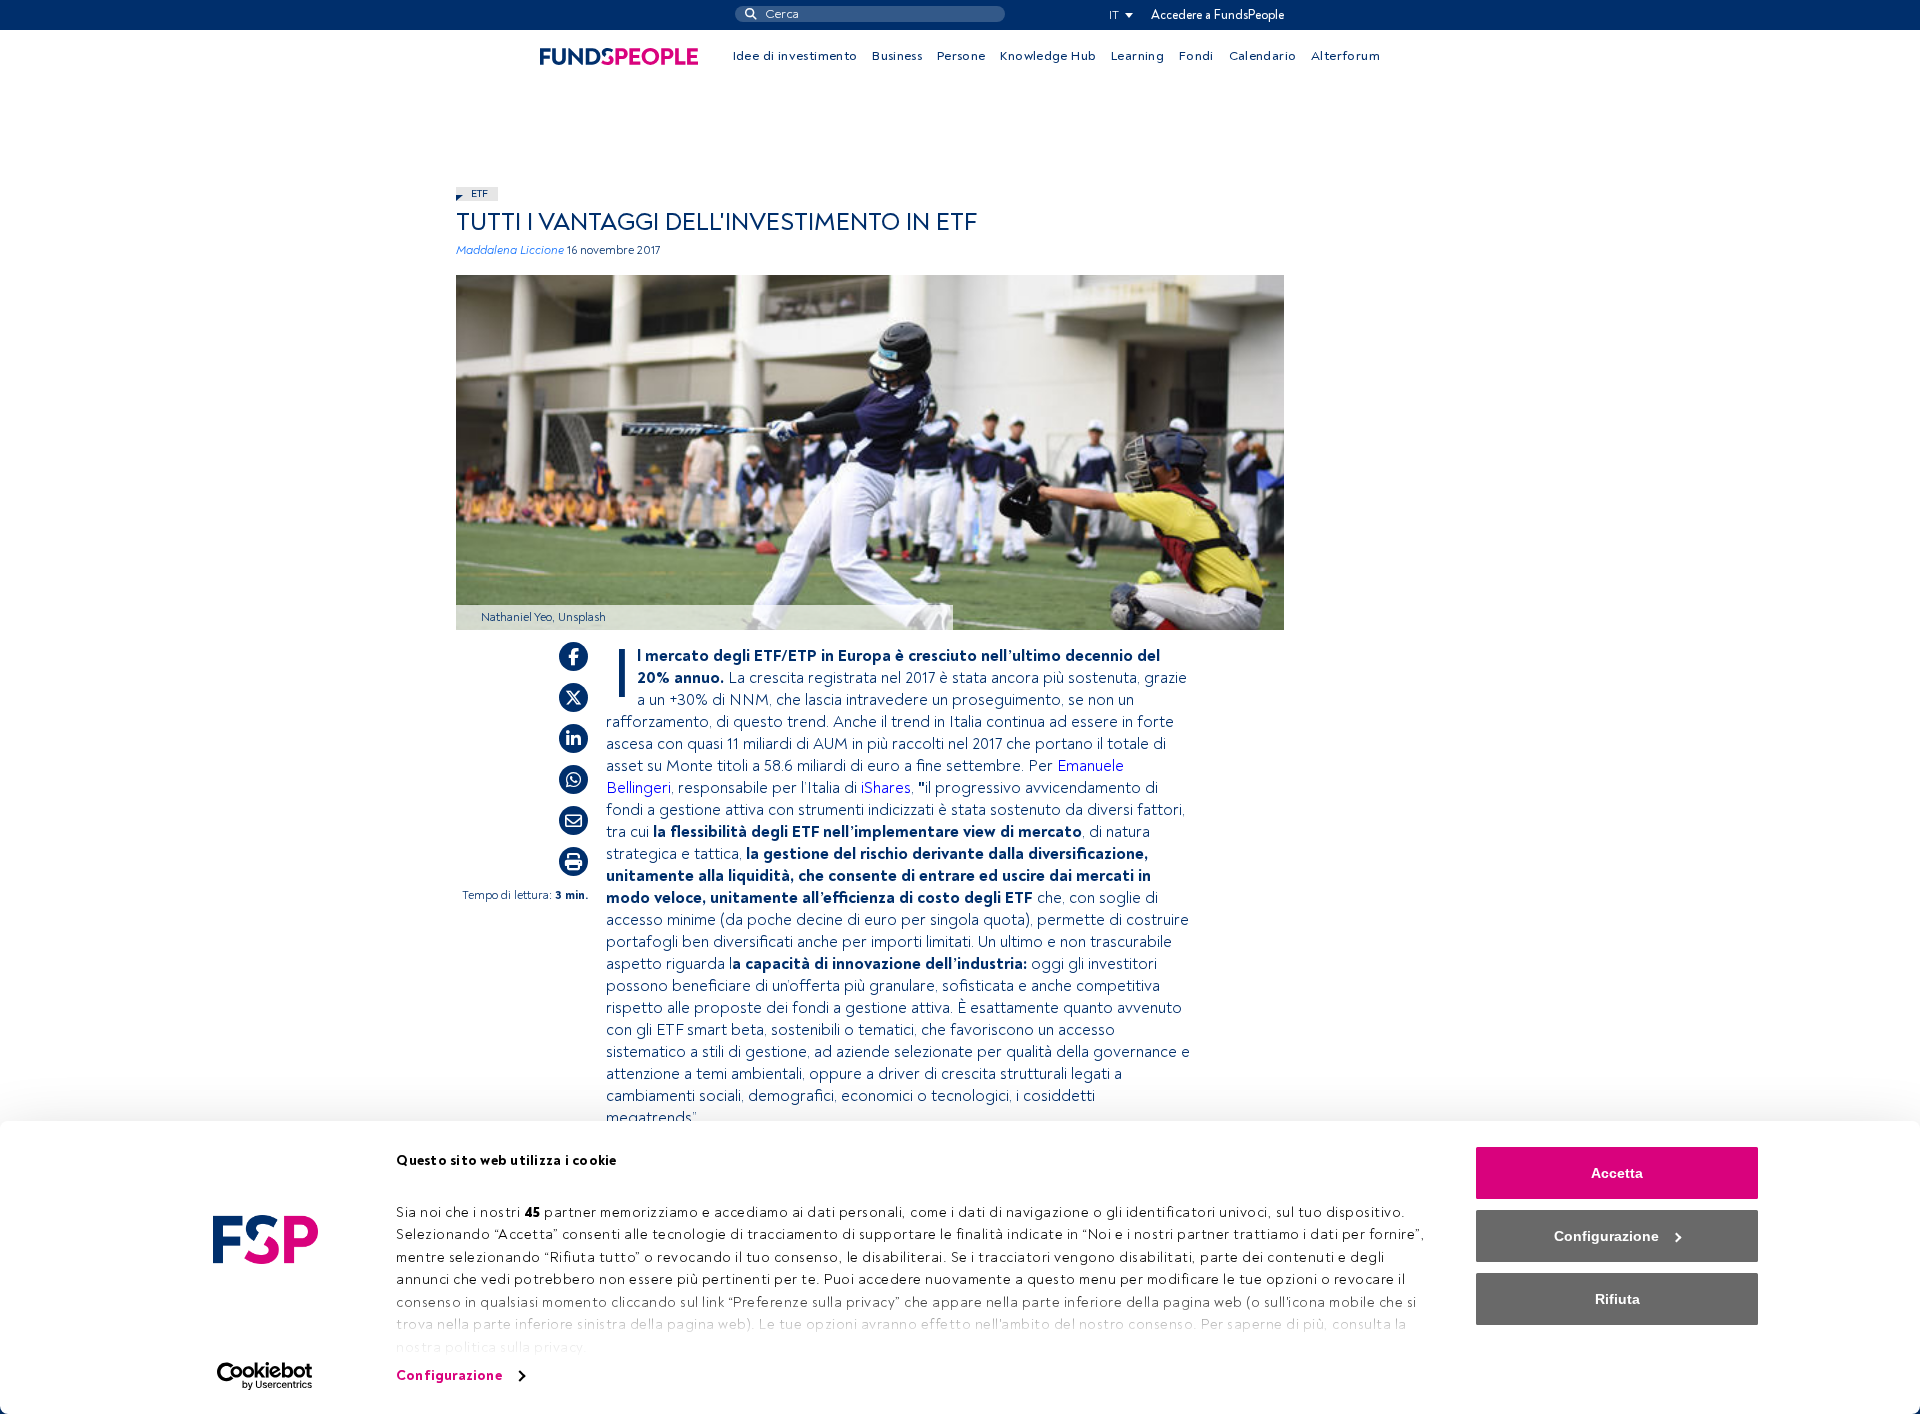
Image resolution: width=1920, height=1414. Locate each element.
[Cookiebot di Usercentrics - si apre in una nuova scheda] (265, 1376)
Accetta (1617, 1173)
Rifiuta (1617, 1299)
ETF (479, 193)
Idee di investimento (795, 56)
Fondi (1196, 56)
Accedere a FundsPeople (1217, 15)
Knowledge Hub (1048, 56)
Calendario (1263, 56)
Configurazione (448, 1375)
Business (897, 56)
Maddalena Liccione (510, 250)
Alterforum (1345, 56)
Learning (1137, 56)
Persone (961, 56)
